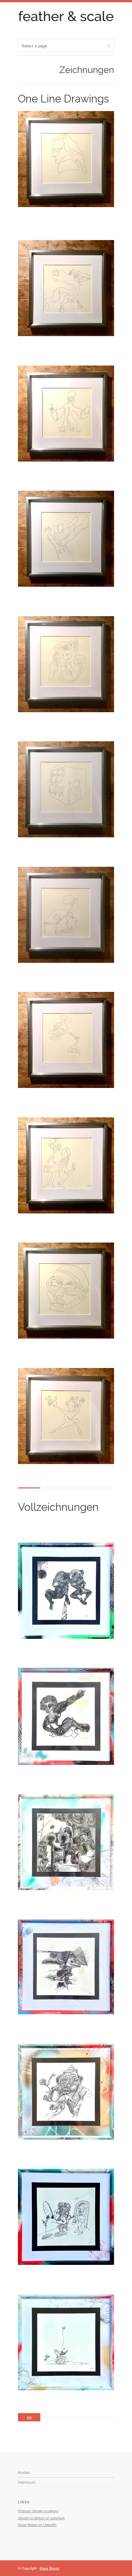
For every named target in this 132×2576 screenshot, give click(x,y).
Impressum (27, 2482)
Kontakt (24, 2472)
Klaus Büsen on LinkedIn (37, 2524)
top (29, 2417)
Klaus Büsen (50, 2568)
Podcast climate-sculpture (38, 2511)
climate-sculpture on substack (41, 2518)
